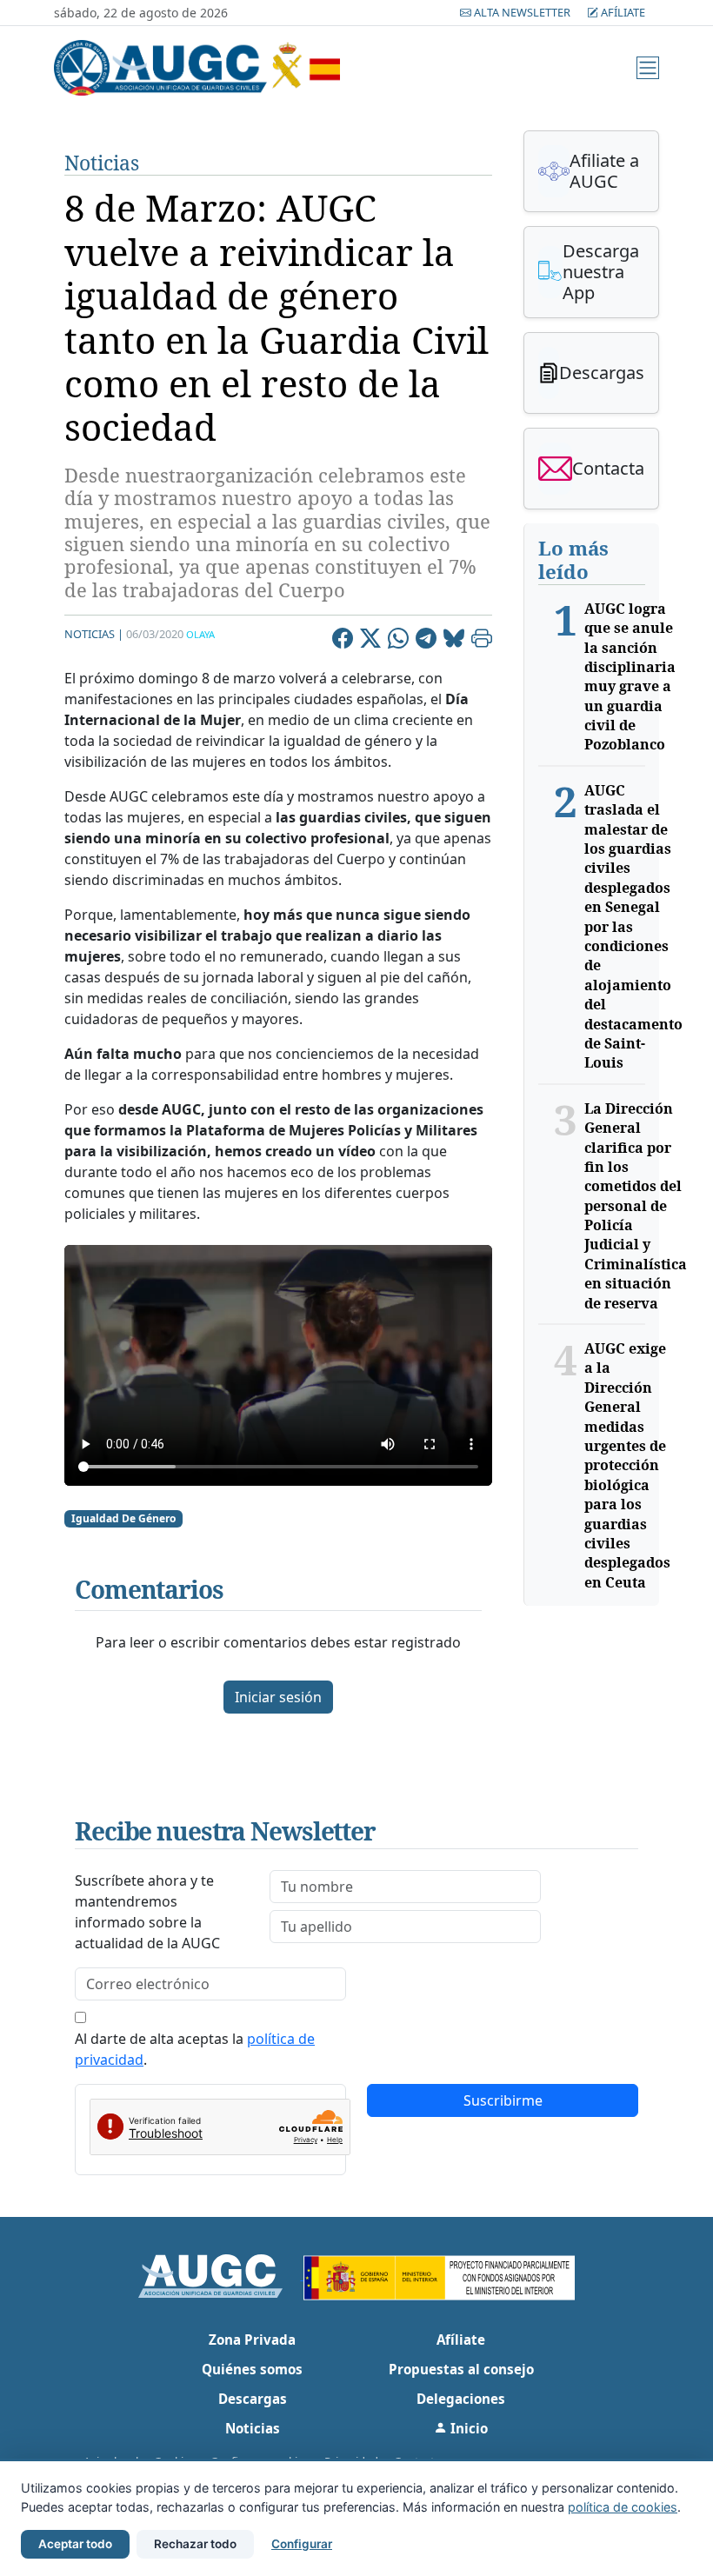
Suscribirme (503, 2100)
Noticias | (94, 634)
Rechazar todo (195, 2544)
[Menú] (648, 68)
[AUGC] (221, 2274)
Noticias (102, 163)
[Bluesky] (454, 641)
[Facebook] (343, 641)
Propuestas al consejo (461, 2369)
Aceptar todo (75, 2544)
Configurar (302, 2544)
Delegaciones (461, 2399)
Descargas (253, 2399)
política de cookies (623, 2507)
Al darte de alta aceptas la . (195, 2049)
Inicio (467, 2428)
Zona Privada (252, 2340)
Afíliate (622, 12)
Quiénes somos (252, 2369)
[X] (370, 641)
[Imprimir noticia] (482, 641)
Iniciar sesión (278, 1697)
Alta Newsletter (522, 12)
